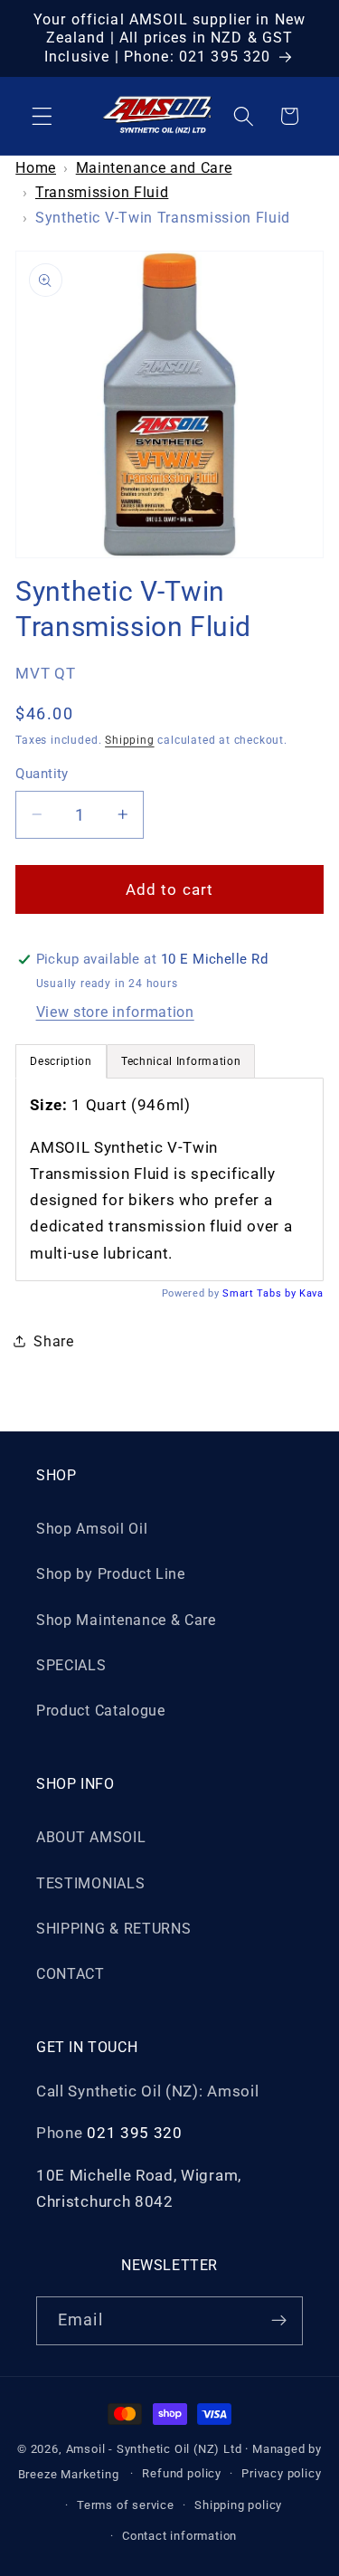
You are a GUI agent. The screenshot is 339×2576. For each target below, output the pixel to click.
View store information (115, 1012)
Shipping (129, 740)
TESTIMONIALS (90, 1883)
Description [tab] (61, 1061)
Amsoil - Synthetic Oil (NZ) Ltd (154, 2449)
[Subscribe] (279, 2321)
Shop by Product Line (111, 1574)
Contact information (179, 2536)
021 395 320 (135, 2133)
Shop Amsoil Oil (92, 1529)
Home (36, 168)
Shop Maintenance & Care (126, 1620)
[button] (42, 116)
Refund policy (181, 2473)
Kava (311, 1293)
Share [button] (53, 1341)
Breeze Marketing (69, 2473)
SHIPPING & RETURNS (113, 1929)
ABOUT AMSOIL (91, 1837)
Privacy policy (281, 2473)
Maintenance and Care (154, 168)
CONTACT (71, 1974)
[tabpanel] (169, 1179)
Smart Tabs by (261, 1293)
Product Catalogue (101, 1711)
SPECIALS (71, 1665)
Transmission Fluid (102, 192)
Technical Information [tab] (181, 1061)
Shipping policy (238, 2505)
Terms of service (126, 2505)
